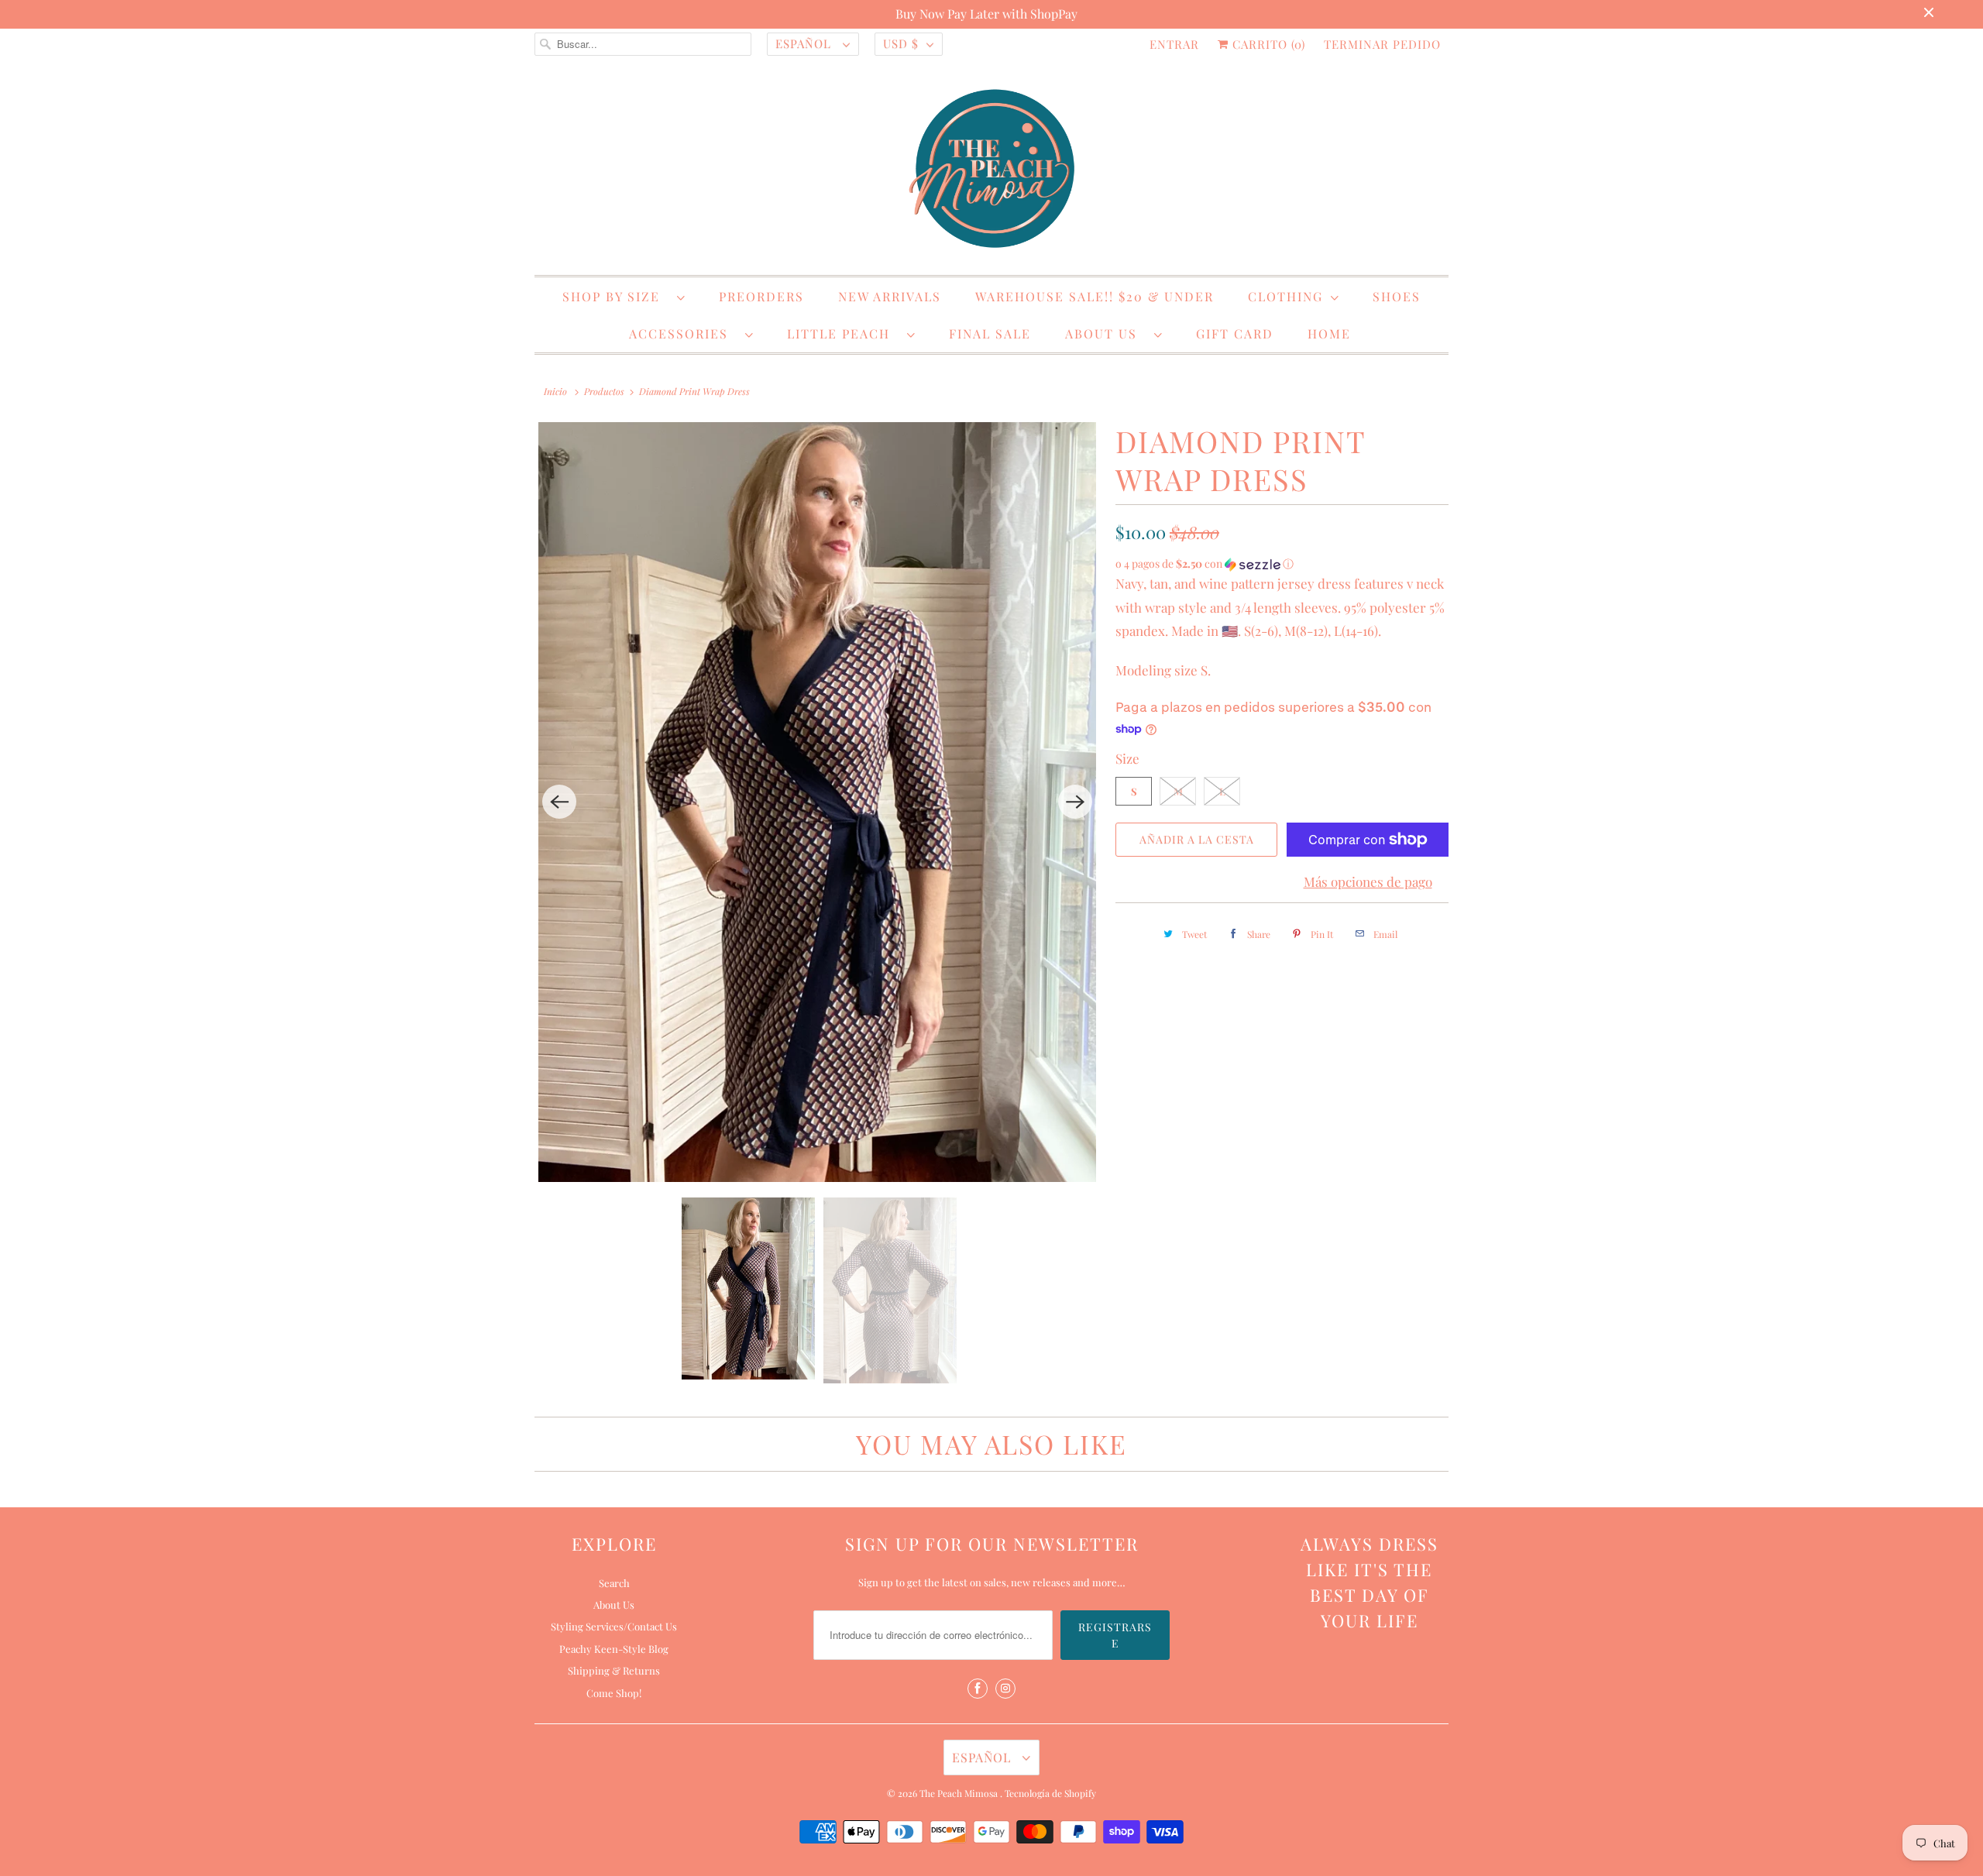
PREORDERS (761, 296)
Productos (604, 391)
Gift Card (1235, 333)
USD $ (901, 43)
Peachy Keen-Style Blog (614, 1649)
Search (614, 1583)
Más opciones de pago (1368, 881)
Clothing (1285, 296)
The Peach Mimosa (960, 1793)
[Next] (1075, 802)
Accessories (683, 333)
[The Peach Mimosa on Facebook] (978, 1689)
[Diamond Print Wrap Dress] (817, 802)
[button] (1282, 564)
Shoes (1397, 296)
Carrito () (1267, 44)
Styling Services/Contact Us (614, 1626)
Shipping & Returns (614, 1670)
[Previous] (559, 802)
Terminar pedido (1382, 44)
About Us (1106, 333)
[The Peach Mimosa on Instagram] (1005, 1689)
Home (1329, 333)
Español (805, 43)
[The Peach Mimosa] (991, 171)
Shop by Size (616, 296)
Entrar (1174, 44)
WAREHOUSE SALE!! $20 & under (1095, 296)
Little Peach (843, 333)
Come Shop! (614, 1693)
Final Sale (990, 333)
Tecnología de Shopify (1050, 1793)
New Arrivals (890, 296)
